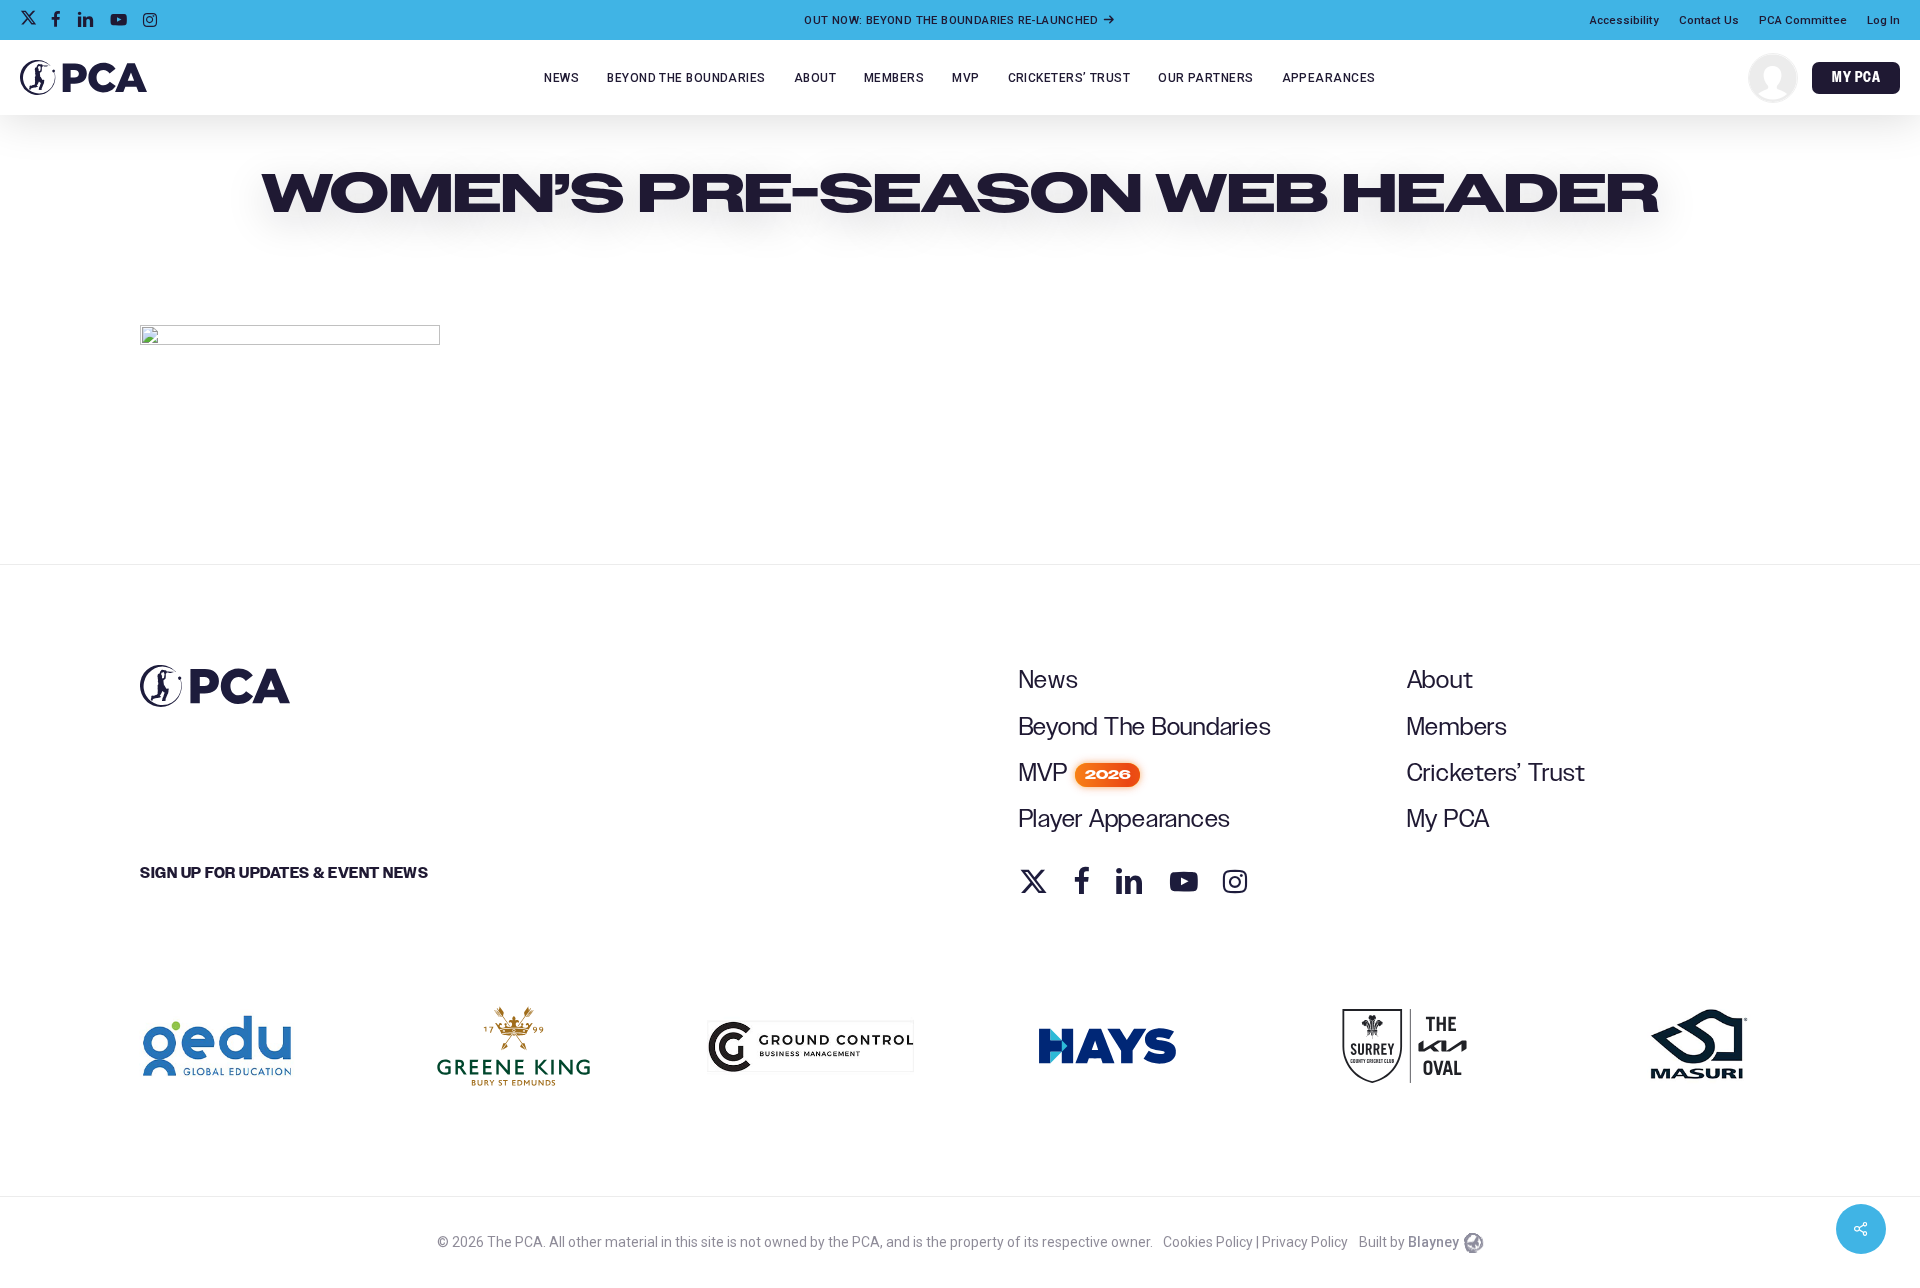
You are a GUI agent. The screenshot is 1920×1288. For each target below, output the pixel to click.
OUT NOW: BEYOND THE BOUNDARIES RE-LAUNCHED (952, 20)
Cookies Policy (1208, 1242)
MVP (1075, 773)
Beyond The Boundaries (1145, 727)
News (1049, 680)
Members (1457, 727)
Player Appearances (1125, 819)
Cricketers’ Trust (1496, 773)
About (1440, 680)
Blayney (1433, 1242)
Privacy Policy (1305, 1242)
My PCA (1449, 819)
